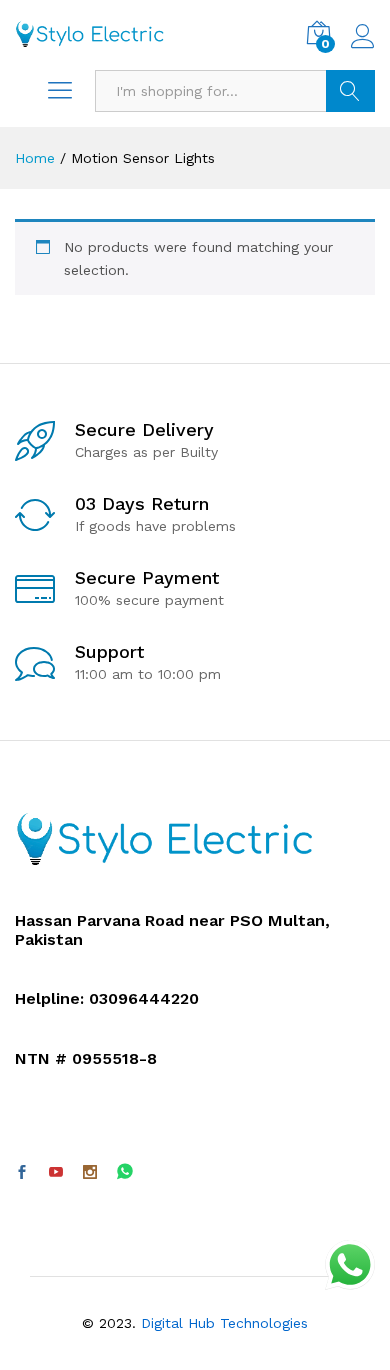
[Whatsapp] (125, 1172)
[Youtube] (56, 1173)
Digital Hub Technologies (224, 1323)
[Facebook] (22, 1173)
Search (350, 91)
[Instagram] (90, 1173)
